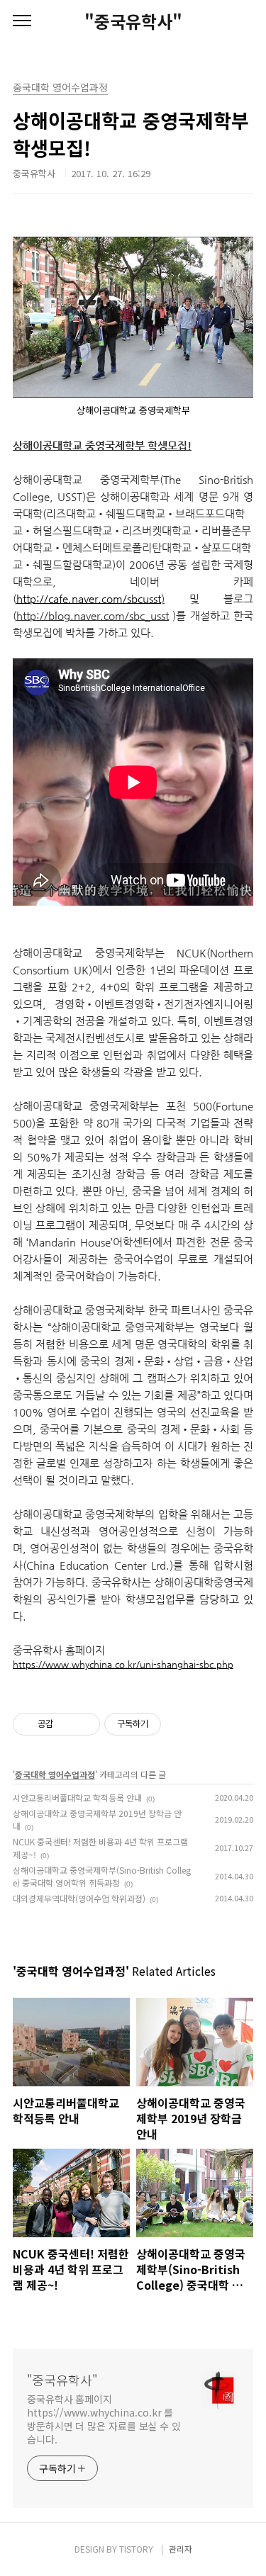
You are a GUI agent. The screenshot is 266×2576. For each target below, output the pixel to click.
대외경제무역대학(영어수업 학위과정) (79, 1898)
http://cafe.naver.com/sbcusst (89, 598)
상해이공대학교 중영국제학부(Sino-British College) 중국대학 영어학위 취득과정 (102, 1876)
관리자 (181, 2549)
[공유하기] (66, 1724)
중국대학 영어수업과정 (55, 1774)
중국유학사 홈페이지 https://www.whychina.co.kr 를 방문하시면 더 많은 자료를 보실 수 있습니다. (104, 2419)
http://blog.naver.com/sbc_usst (93, 615)
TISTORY (136, 2549)
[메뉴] (22, 21)
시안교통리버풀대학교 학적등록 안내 (77, 1798)
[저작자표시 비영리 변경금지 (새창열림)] (180, 1724)
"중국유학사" (133, 21)
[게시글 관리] (84, 1724)
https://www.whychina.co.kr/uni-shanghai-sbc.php (123, 1664)
